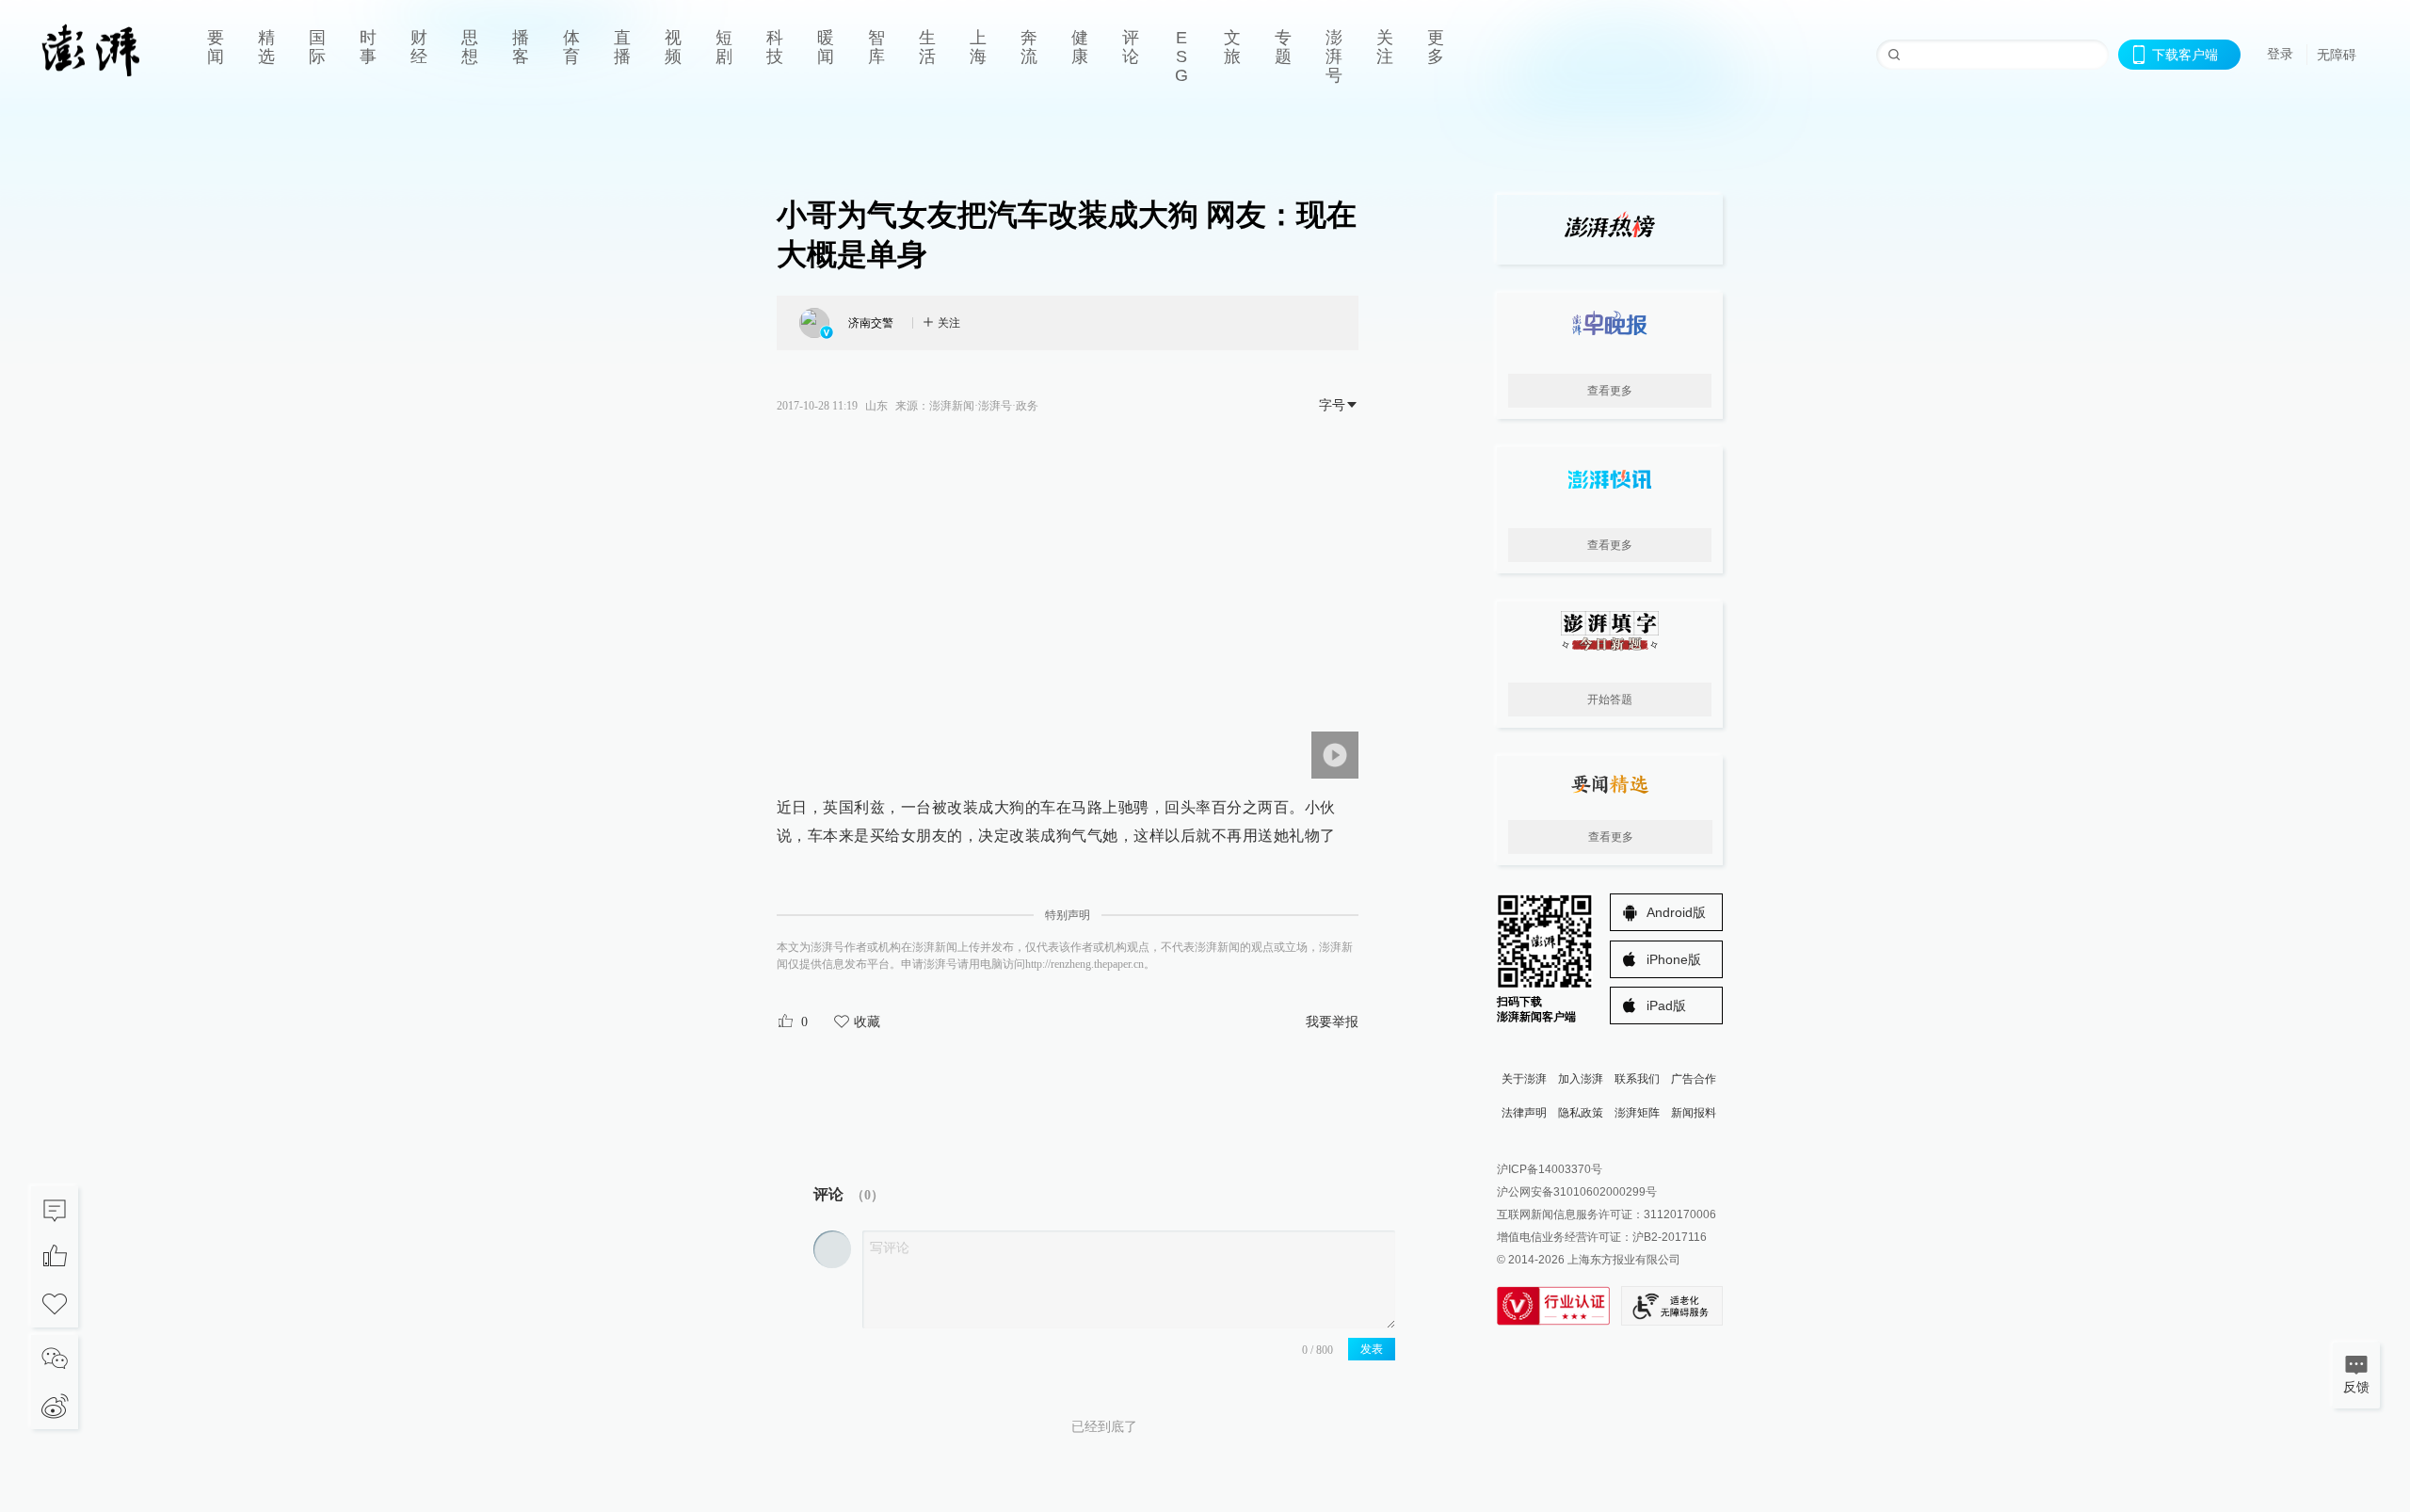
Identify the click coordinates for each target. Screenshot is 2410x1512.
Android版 (1676, 912)
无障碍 (2337, 55)
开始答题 (1610, 700)
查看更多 (1610, 391)
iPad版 (1666, 1005)
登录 (2280, 54)
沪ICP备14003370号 (1550, 1169)
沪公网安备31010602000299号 (1577, 1192)
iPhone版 (1674, 959)
